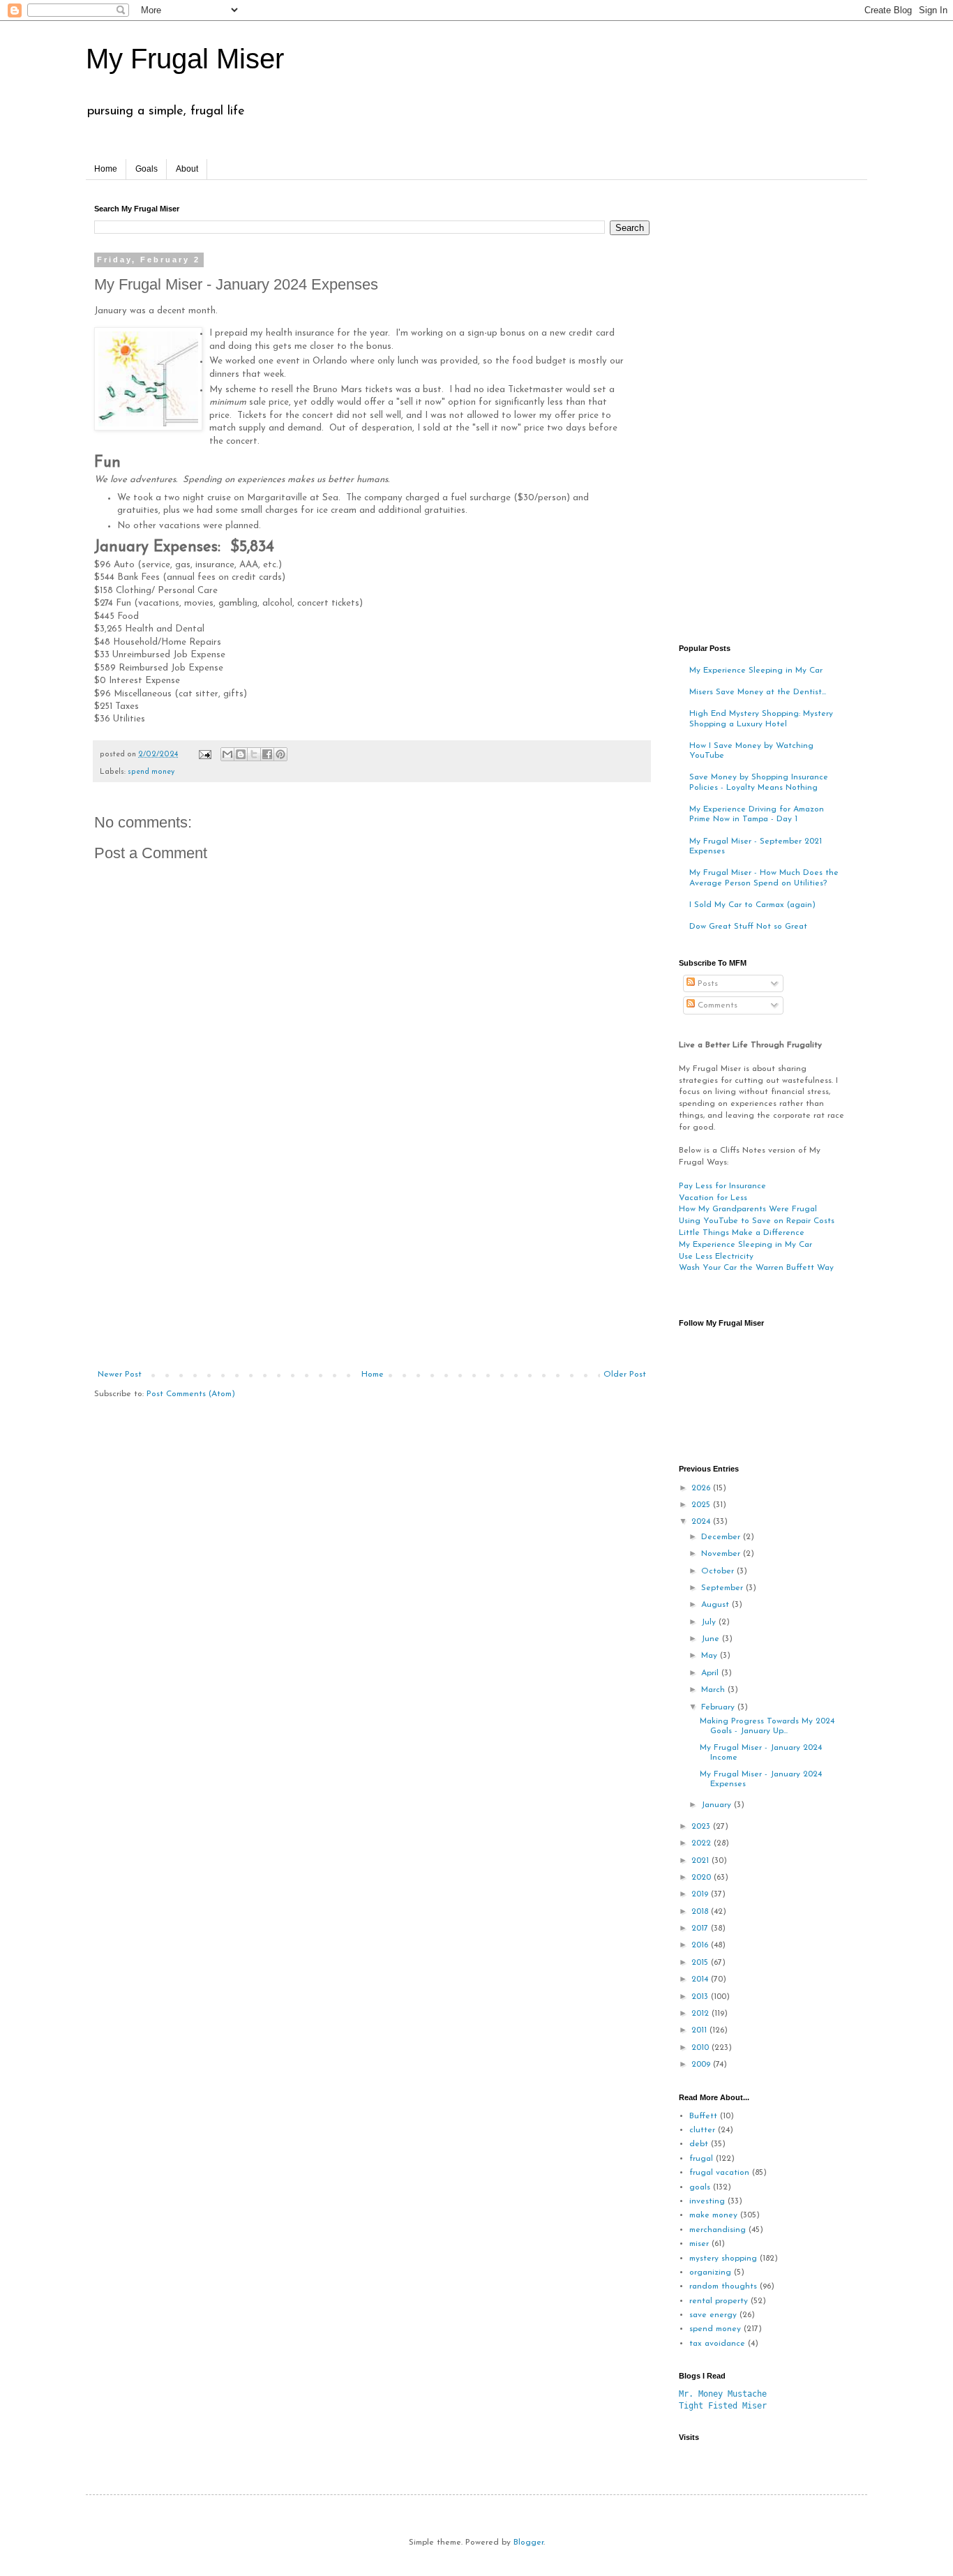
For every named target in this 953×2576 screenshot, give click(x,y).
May (711, 1656)
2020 (703, 1878)
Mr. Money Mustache (723, 2394)
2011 (700, 2030)
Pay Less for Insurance (722, 1186)
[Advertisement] (372, 1265)
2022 (703, 1843)
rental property (719, 2301)
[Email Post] (204, 755)
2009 (702, 2065)
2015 (701, 1963)
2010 (701, 2048)
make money (713, 2215)
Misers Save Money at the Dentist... (758, 692)
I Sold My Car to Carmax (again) (752, 905)
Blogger (528, 2543)
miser (699, 2244)
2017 (701, 1929)
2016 (701, 1945)
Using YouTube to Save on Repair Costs (757, 1221)
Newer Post (120, 1375)
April (711, 1673)
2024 (702, 1522)
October (719, 1571)
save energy (713, 2315)
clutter (702, 2130)
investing (707, 2201)
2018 (701, 1912)
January (718, 1805)
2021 (701, 1861)
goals (700, 2187)
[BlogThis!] (241, 754)
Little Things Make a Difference (742, 1233)
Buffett (703, 2116)
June (712, 1639)
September (723, 1588)
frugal (701, 2159)
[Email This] (227, 754)
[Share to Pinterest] (280, 754)
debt (699, 2144)
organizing (710, 2272)
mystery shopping (723, 2259)
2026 (702, 1488)
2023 (702, 1827)
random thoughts (723, 2286)
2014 (701, 1979)
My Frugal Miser (185, 59)
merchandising (718, 2230)
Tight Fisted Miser (723, 2406)
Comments (716, 1005)
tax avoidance (717, 2344)
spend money (151, 772)
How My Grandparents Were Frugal (748, 1209)
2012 (701, 2014)
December (722, 1537)
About (187, 169)
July (710, 1622)
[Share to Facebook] (267, 754)
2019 (701, 1894)
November (722, 1554)
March (714, 1690)
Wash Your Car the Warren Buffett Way (756, 1268)
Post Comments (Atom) (191, 1394)
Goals (147, 169)
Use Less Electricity (716, 1257)
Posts (706, 984)
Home (106, 169)
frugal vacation (719, 2173)
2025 (702, 1505)
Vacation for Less (713, 1198)
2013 (701, 1997)
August (716, 1605)
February (719, 1707)
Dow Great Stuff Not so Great (748, 927)
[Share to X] (254, 754)
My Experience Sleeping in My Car (756, 671)
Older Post (625, 1375)
